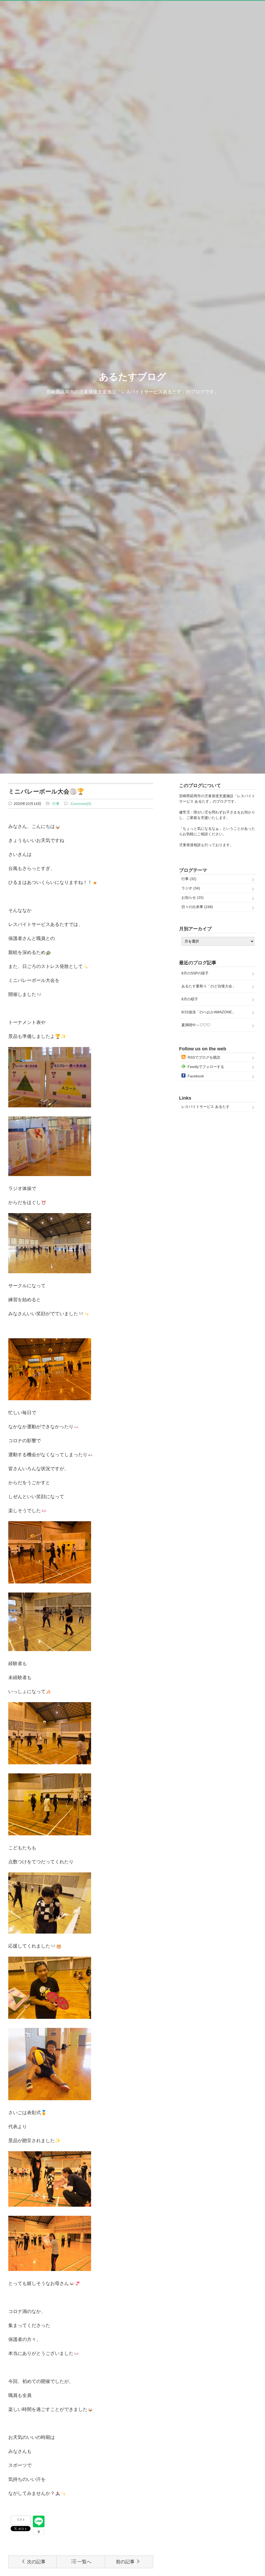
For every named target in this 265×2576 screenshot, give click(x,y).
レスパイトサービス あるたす (205, 1107)
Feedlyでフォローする (206, 1067)
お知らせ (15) (193, 897)
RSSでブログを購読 (204, 1057)
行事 (56, 804)
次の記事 (36, 2562)
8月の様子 (190, 999)
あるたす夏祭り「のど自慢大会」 (209, 986)
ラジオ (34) (191, 888)
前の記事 (125, 2562)
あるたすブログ (133, 377)
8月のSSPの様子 (195, 973)
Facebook (196, 1076)
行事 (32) (189, 879)
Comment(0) (81, 804)
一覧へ (84, 2562)
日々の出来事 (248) (197, 907)
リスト (21, 2520)
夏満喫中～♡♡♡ (196, 1025)
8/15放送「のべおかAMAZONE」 (208, 1012)
